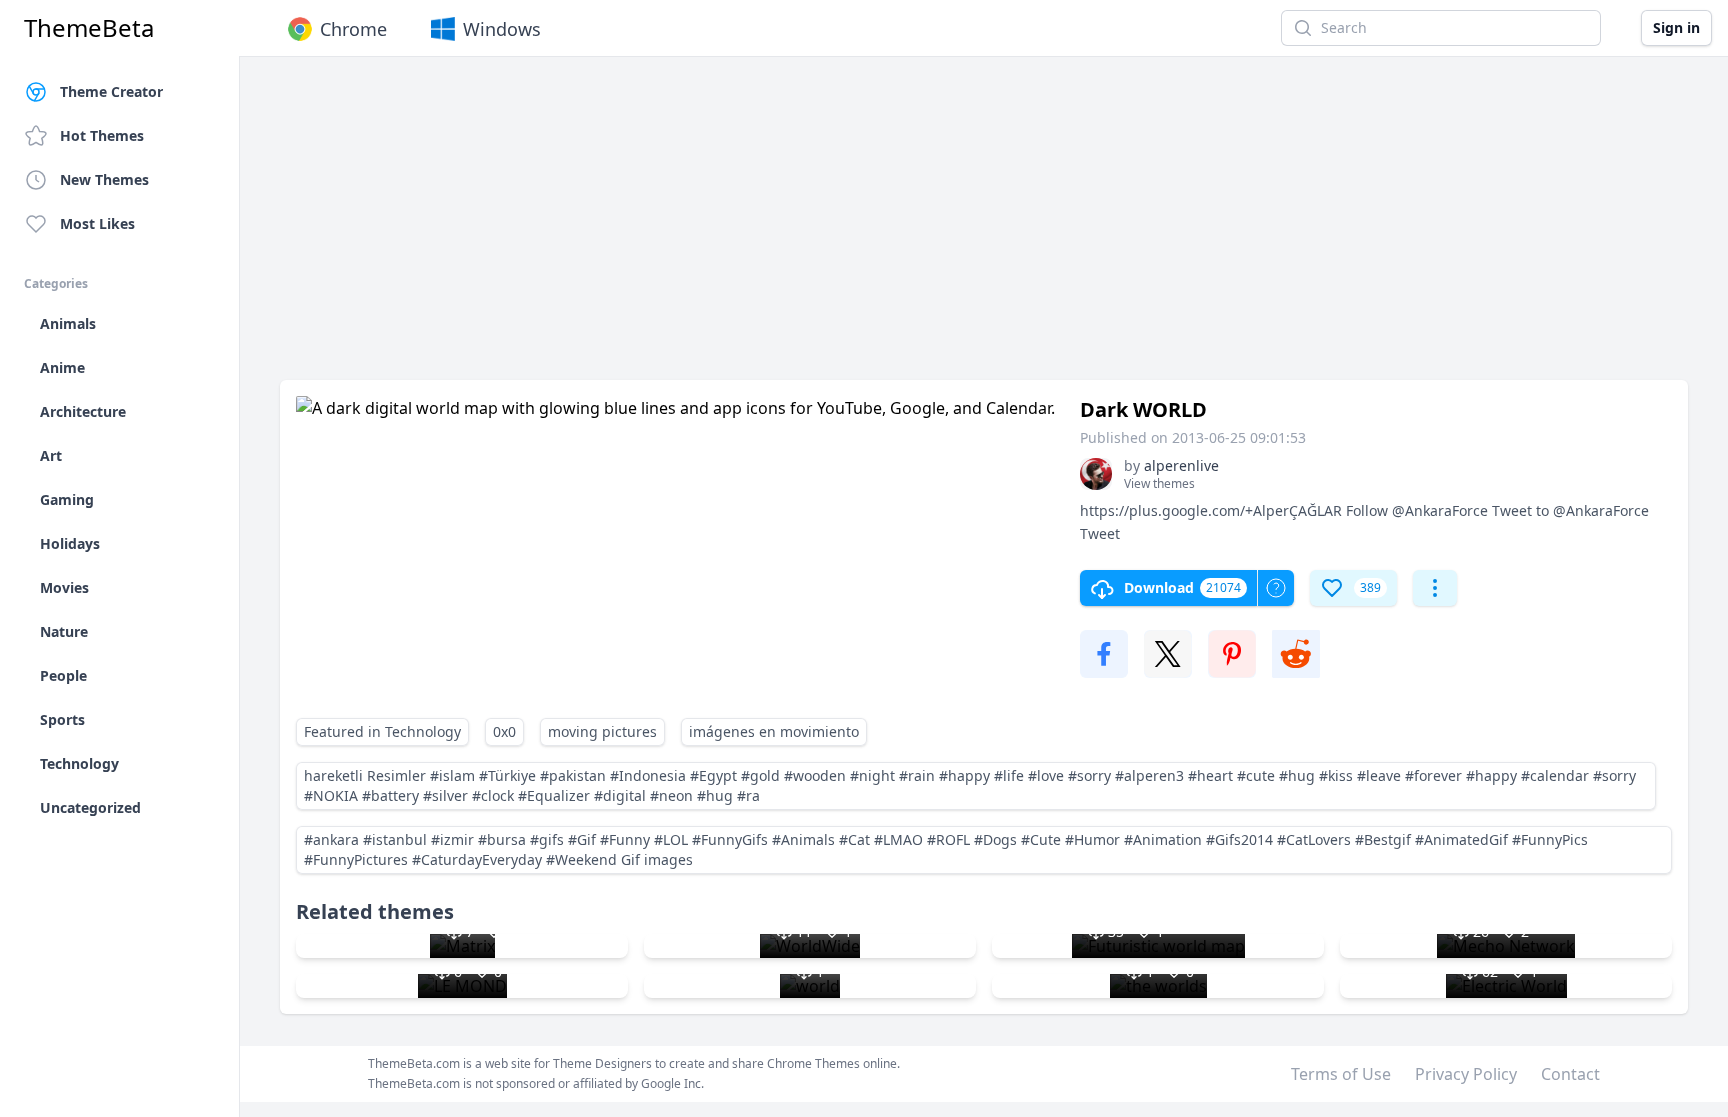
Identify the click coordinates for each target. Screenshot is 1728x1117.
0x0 (504, 731)
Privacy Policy (1466, 1074)
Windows (502, 29)
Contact (1570, 1074)
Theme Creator (111, 91)
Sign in (1676, 27)
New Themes (104, 179)
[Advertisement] (880, 228)
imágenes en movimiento (774, 731)
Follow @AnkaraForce (1417, 510)
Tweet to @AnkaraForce (1570, 510)
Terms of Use (1341, 1074)
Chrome (353, 29)
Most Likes (97, 223)
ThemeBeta (89, 28)
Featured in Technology (382, 731)
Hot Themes (102, 135)
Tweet (1100, 533)
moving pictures (602, 731)
